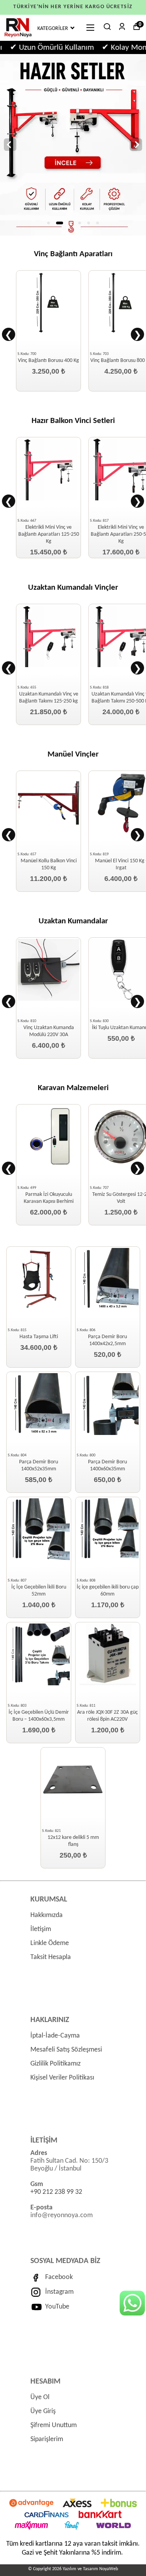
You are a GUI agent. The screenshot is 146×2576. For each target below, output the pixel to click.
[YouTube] (38, 2307)
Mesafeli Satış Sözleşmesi (66, 2050)
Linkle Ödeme (50, 1943)
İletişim (41, 1929)
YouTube (57, 2307)
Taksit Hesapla (51, 1957)
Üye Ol (40, 2397)
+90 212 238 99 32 (56, 2192)
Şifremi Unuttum (54, 2425)
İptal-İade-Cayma (55, 2036)
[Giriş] (17, 38)
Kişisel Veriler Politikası (62, 2078)
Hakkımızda (47, 1915)
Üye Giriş (43, 2411)
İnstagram (59, 2292)
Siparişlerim (47, 2439)
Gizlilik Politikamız (55, 2064)
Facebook (59, 2277)
